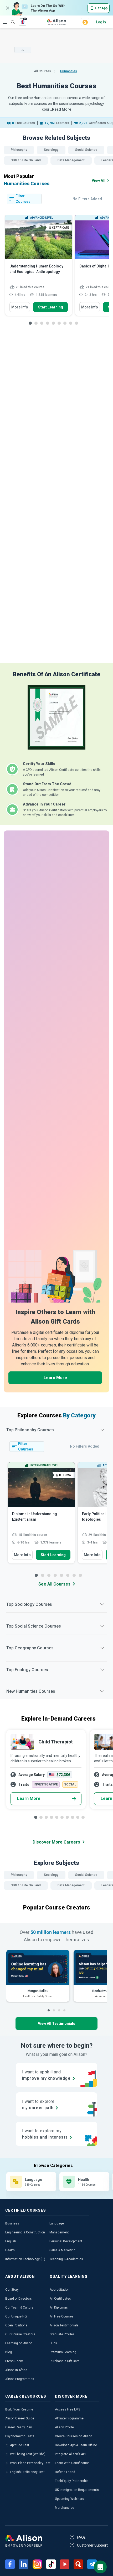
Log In (101, 22)
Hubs (53, 2343)
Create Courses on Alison (74, 2436)
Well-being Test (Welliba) (28, 2454)
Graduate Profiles (62, 2334)
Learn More (55, 1378)
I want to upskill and (46, 2075)
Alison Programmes (20, 2379)
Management (59, 2232)
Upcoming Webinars (70, 2499)
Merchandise (65, 2508)
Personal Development (66, 2241)
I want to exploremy (38, 2105)
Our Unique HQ (16, 2316)
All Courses (43, 71)
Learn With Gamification (72, 2463)
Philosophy (19, 150)
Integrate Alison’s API (70, 2454)
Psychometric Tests (20, 2436)
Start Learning (51, 307)
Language (57, 2223)
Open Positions (16, 2325)
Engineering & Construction (25, 2232)
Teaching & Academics (66, 2259)
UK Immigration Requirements (77, 2490)
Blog (9, 2352)
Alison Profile (64, 2427)
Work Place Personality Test (30, 2463)
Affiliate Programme (69, 2418)
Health (10, 2250)
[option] (39, 268)
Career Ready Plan (19, 2427)
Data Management (71, 160)
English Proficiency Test (27, 2472)
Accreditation (60, 2290)
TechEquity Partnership (72, 2481)
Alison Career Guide (20, 2418)
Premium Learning (63, 2352)
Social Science (86, 150)
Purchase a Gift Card (65, 2361)
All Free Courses (62, 2316)
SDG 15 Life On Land (26, 160)
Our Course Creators (20, 2334)
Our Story (12, 2290)
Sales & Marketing (62, 2250)
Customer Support (92, 2545)
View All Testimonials (56, 2023)
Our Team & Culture (19, 2307)
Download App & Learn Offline (76, 2445)
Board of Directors (19, 2299)
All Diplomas (59, 2307)
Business (12, 2223)
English (11, 2241)
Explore (5, 22)
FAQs (81, 2537)
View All (99, 180)
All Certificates (60, 2299)
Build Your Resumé (19, 2409)
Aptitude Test (20, 2445)
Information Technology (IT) (25, 2259)
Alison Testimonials (64, 2325)
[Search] (10, 18)
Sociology (51, 150)
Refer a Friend (65, 2472)
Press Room (14, 2361)
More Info (20, 307)
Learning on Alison (19, 2343)
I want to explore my (45, 2134)
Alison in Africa (16, 2370)
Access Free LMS (68, 2409)
